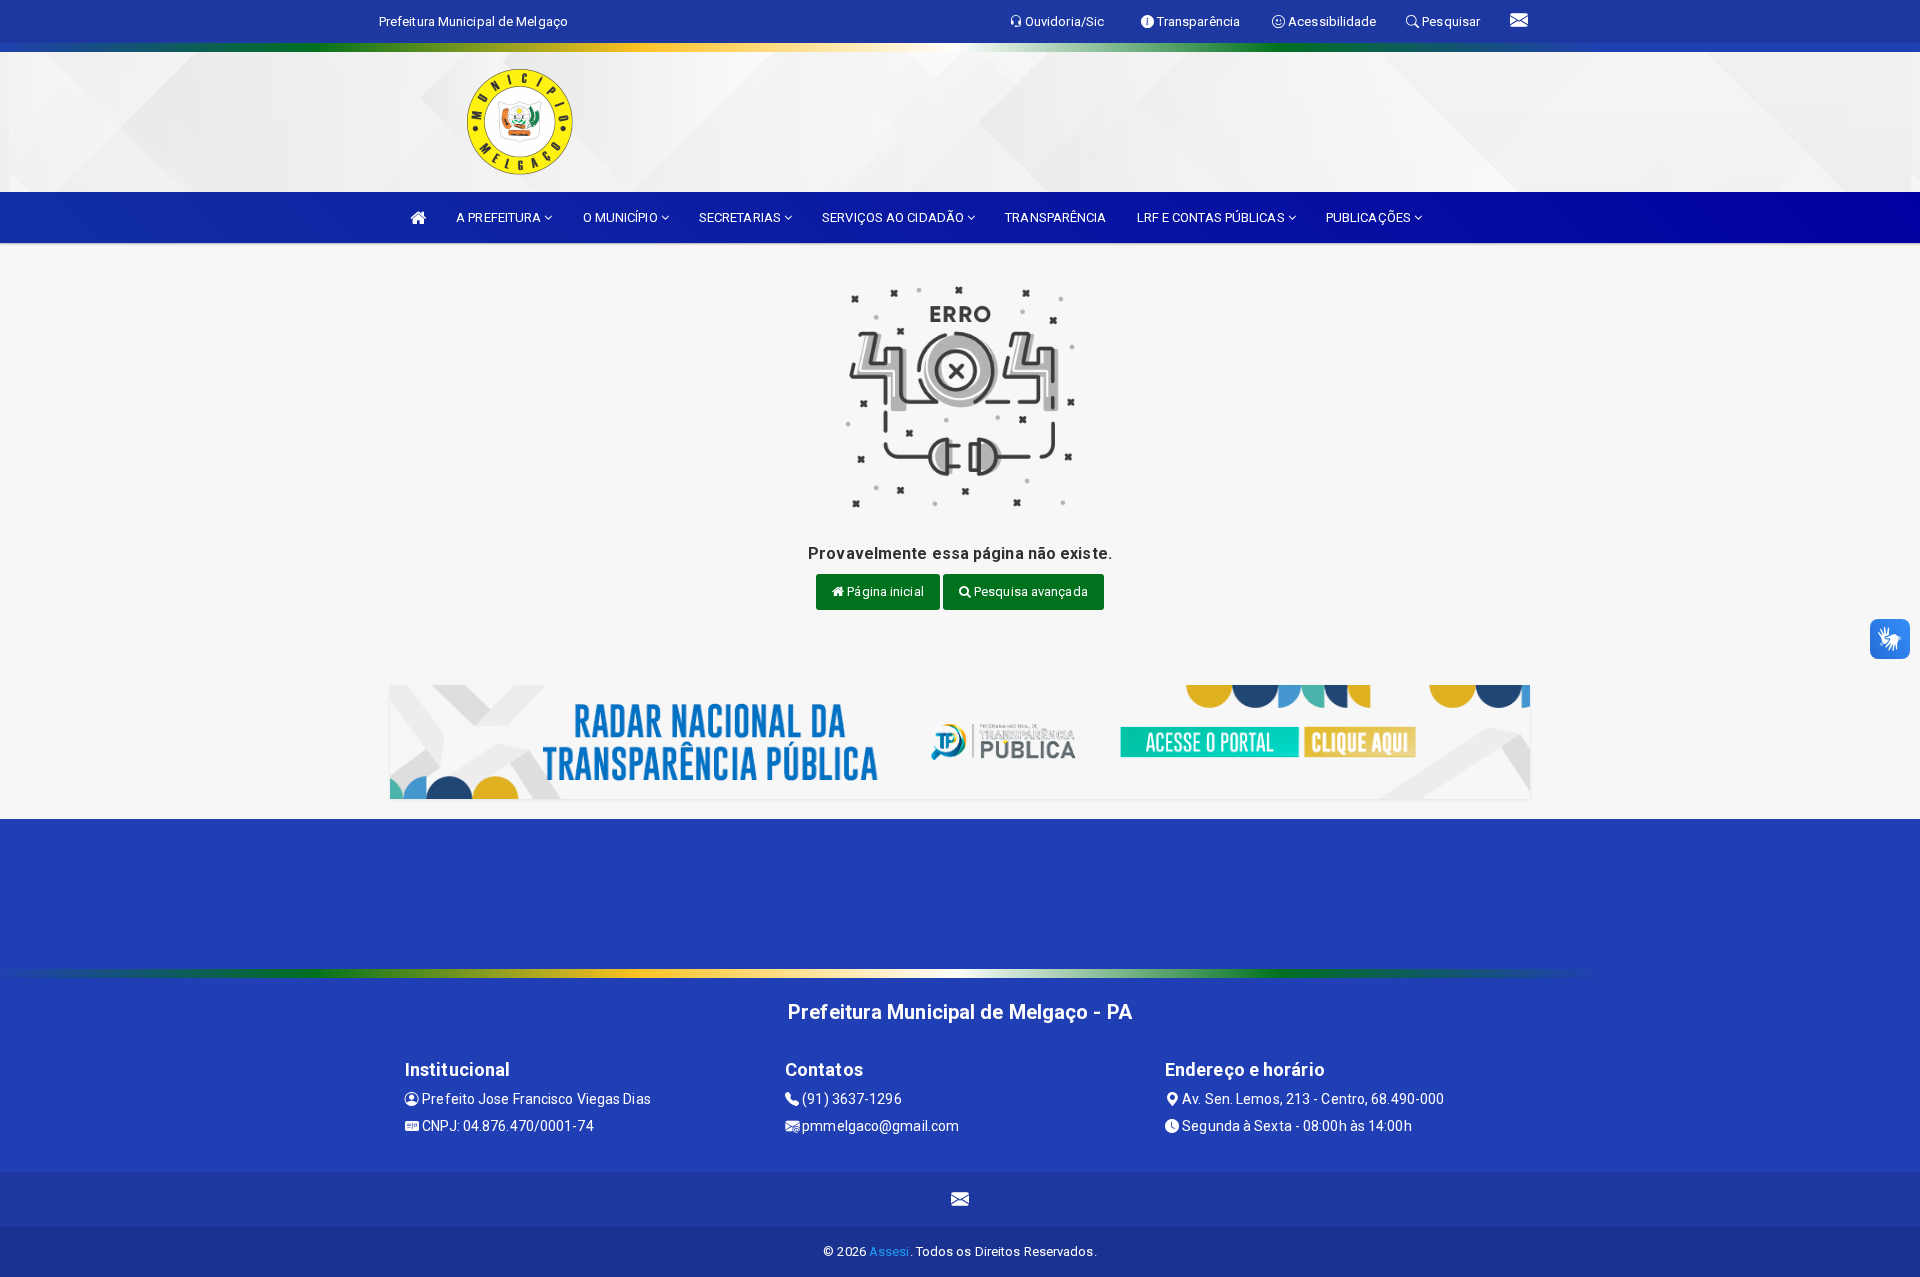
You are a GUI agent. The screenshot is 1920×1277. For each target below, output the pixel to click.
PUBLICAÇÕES (1370, 217)
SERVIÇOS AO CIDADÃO (894, 217)
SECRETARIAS (741, 217)
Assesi (889, 1251)
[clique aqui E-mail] (960, 1199)
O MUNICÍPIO (622, 217)
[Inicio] (418, 217)
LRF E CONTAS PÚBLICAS (1212, 217)
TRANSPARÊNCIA (1055, 217)
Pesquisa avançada (1029, 591)
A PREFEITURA (500, 217)
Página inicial (884, 591)
